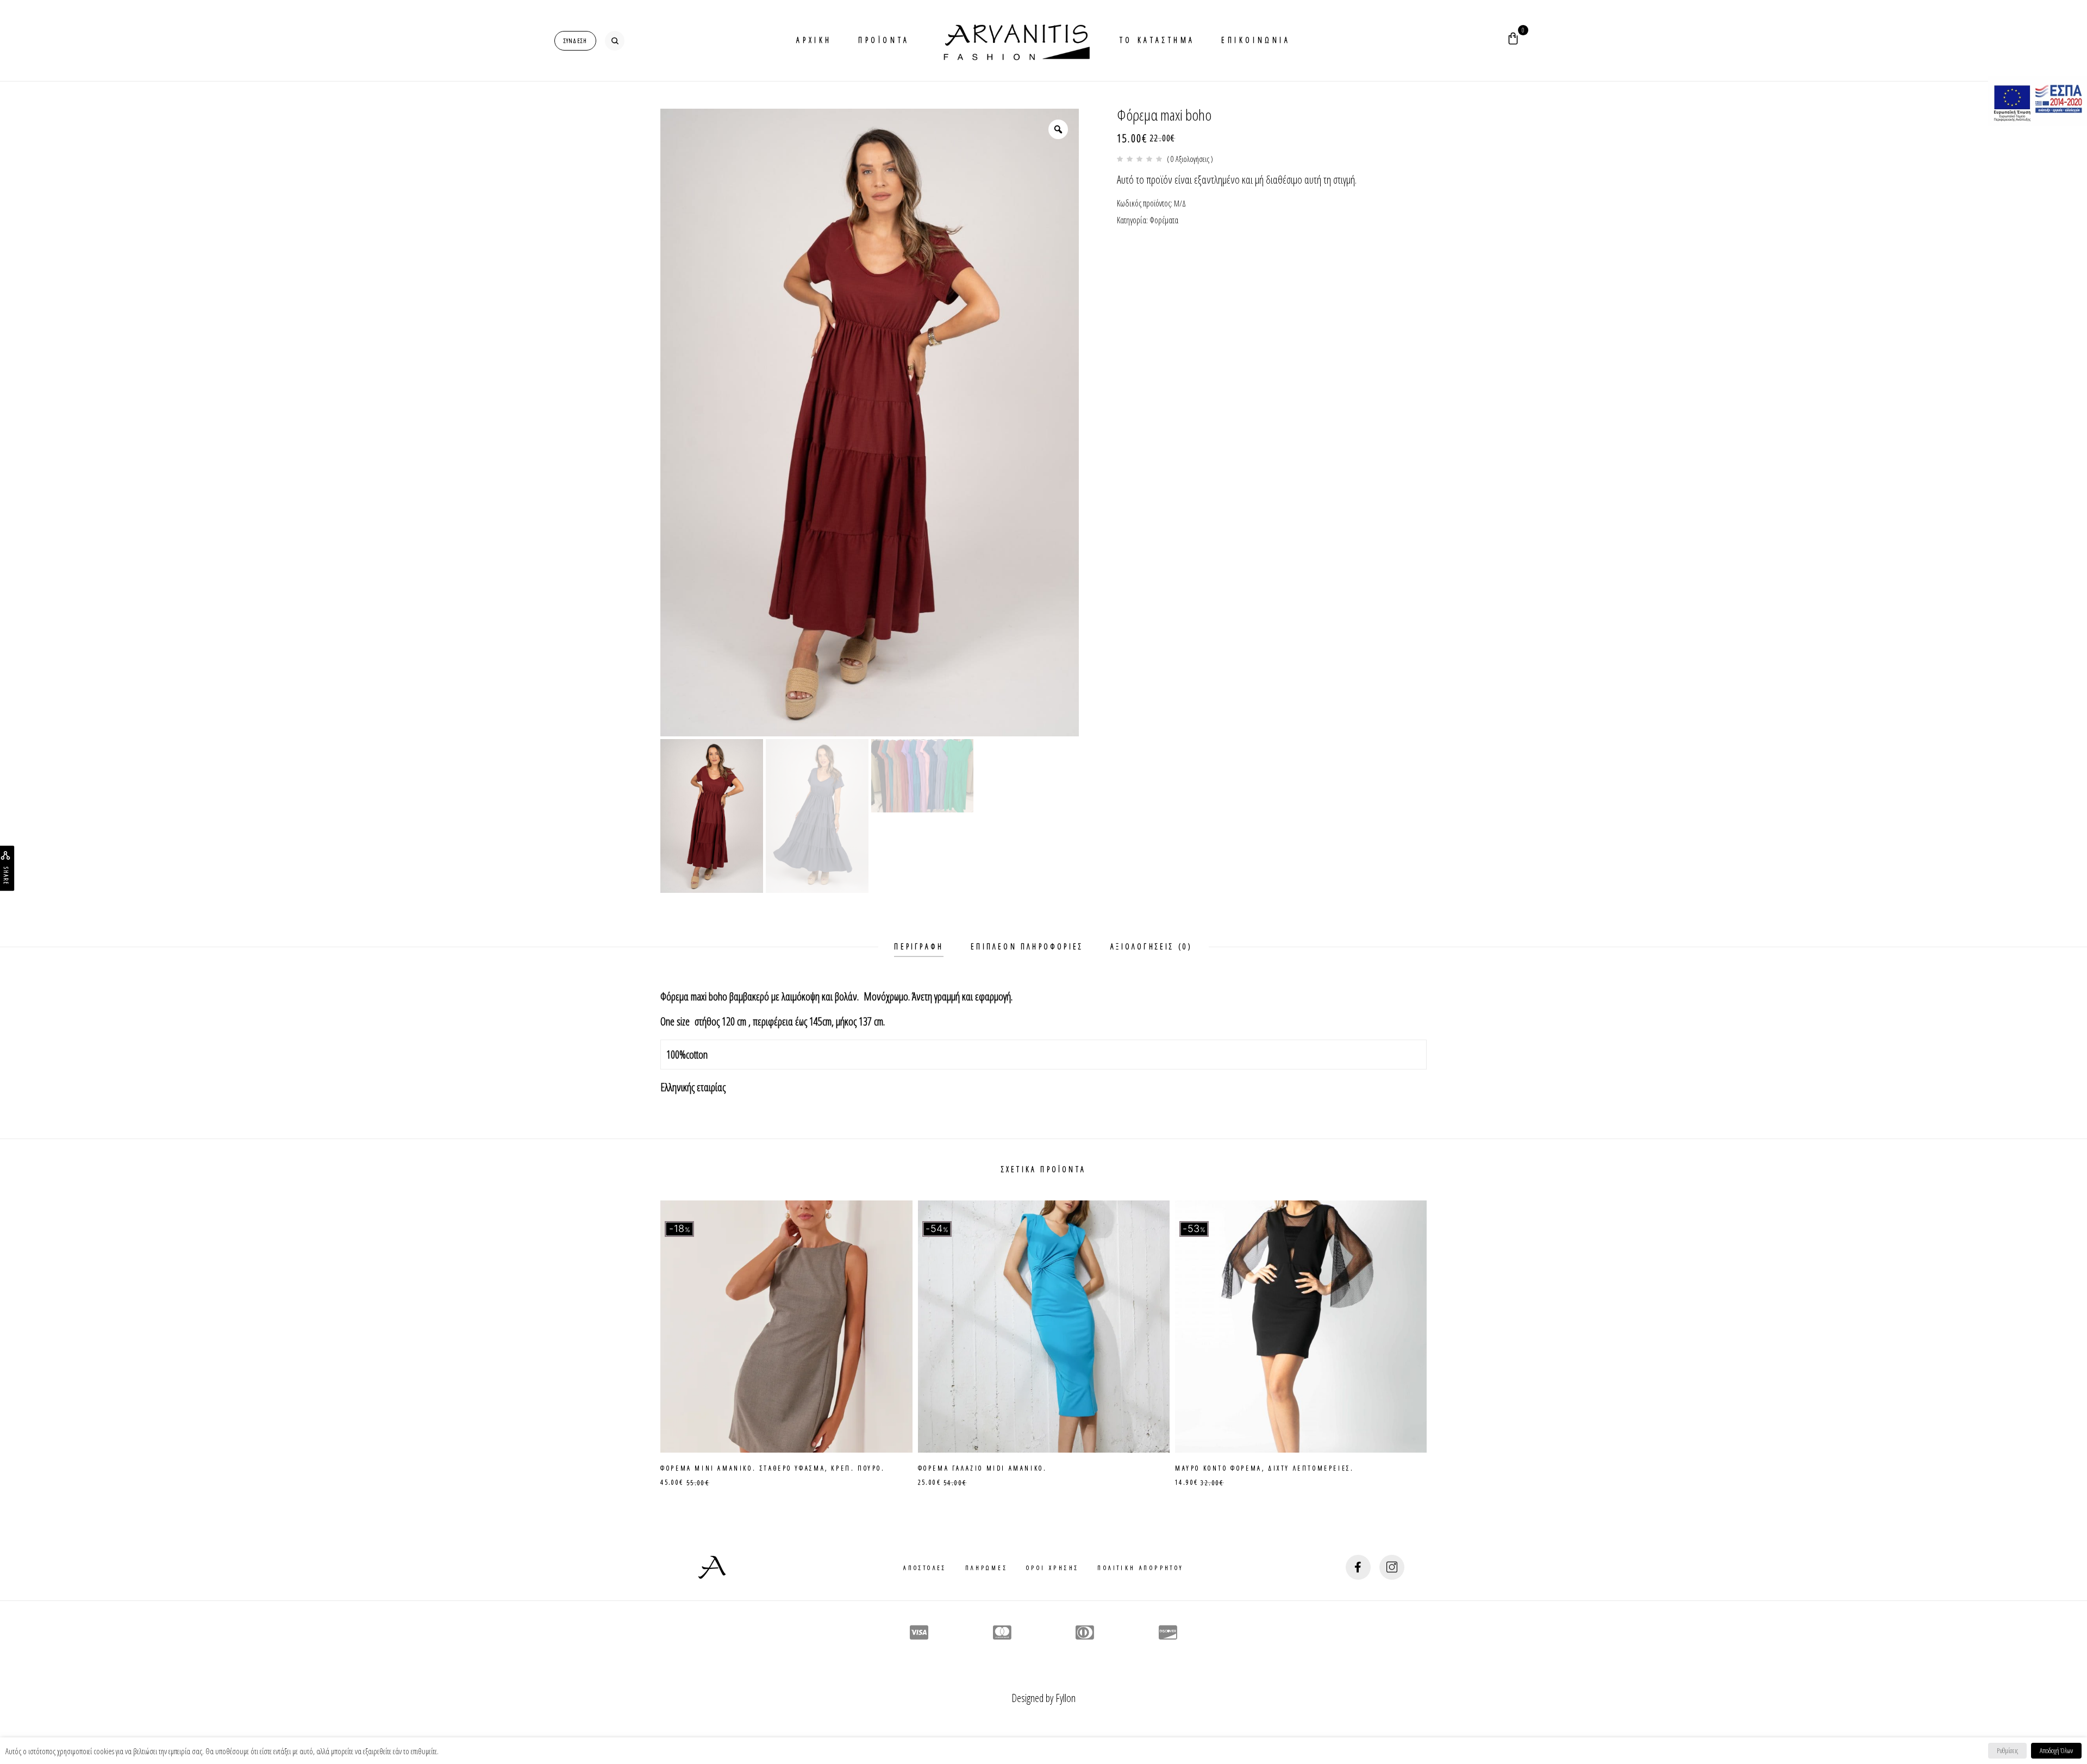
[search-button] (615, 41)
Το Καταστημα (1157, 40)
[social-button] (1358, 1567)
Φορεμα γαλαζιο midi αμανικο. (983, 1468)
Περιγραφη (919, 946)
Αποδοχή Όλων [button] (2056, 1750)
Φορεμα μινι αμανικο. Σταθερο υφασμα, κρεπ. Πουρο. (773, 1468)
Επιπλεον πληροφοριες (1027, 946)
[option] (870, 423)
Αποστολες (925, 1568)
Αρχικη (814, 40)
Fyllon (1066, 1698)
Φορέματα (1164, 220)
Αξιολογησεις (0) (1151, 946)
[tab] (919, 947)
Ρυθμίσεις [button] (2007, 1750)
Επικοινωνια (1256, 40)
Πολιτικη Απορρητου (1140, 1568)
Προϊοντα (884, 40)
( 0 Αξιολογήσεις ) (1190, 159)
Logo (1015, 40)
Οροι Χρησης (1052, 1568)
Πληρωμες (986, 1568)
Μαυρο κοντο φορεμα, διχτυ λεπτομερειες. (1264, 1468)
